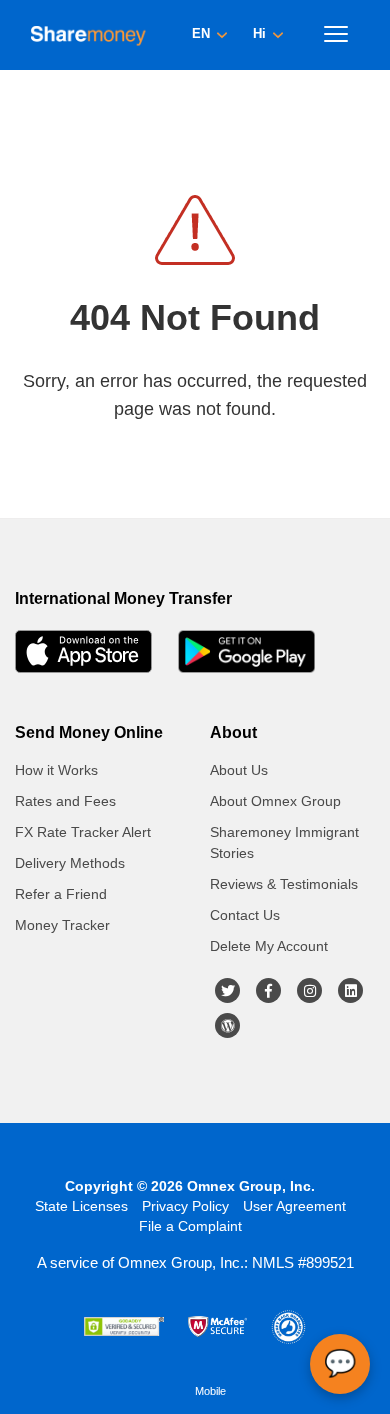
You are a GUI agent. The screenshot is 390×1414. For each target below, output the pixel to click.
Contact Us (245, 915)
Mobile (210, 1391)
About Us (239, 770)
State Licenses (81, 1206)
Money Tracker (62, 925)
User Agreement (294, 1206)
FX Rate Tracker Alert (83, 832)
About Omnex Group (275, 801)
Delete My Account (269, 946)
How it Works (56, 770)
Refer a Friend (61, 894)
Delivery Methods (70, 863)
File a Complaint (190, 1226)
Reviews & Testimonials (284, 884)
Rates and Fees (65, 801)
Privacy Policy (185, 1206)
